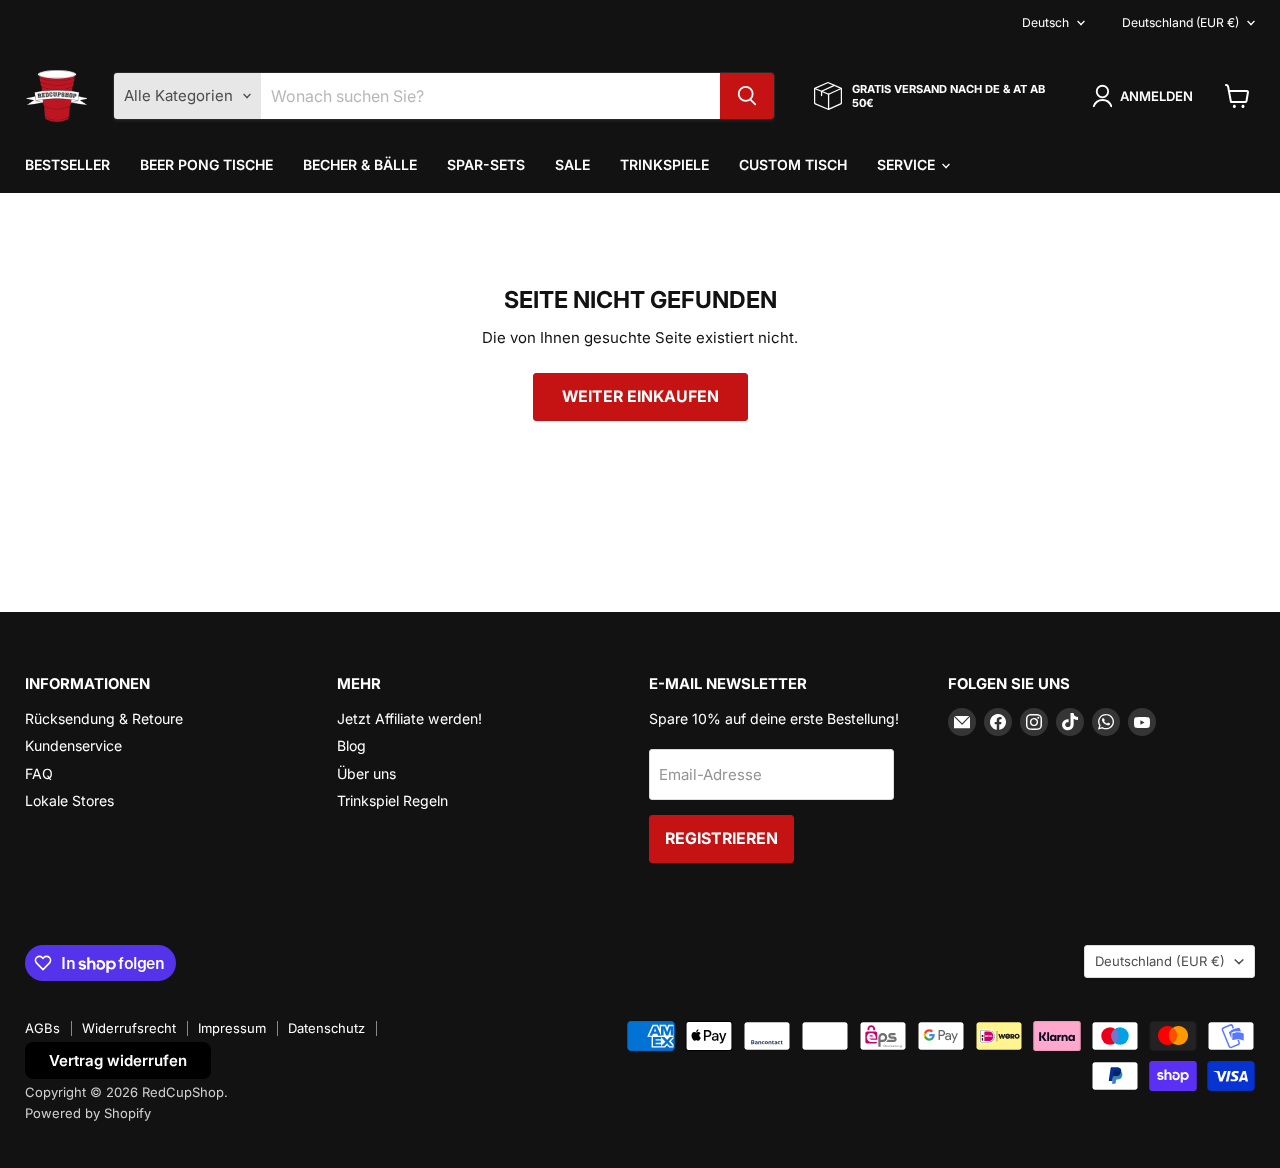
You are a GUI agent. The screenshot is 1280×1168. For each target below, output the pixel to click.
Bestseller (67, 164)
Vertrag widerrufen (118, 1060)
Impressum (232, 1028)
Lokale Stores (69, 800)
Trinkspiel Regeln (392, 800)
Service (908, 164)
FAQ (39, 773)
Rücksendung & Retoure (104, 718)
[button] (1146, 96)
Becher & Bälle (360, 164)
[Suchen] (747, 96)
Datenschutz (326, 1028)
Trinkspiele (664, 164)
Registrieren (721, 838)
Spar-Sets (486, 164)
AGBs (42, 1028)
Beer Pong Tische (206, 164)
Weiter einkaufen (640, 396)
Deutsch (1045, 22)
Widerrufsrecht (129, 1028)
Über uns (366, 773)
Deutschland (1180, 22)
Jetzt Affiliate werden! (409, 718)
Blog (351, 745)
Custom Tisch (793, 164)
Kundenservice (73, 745)
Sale (572, 164)
